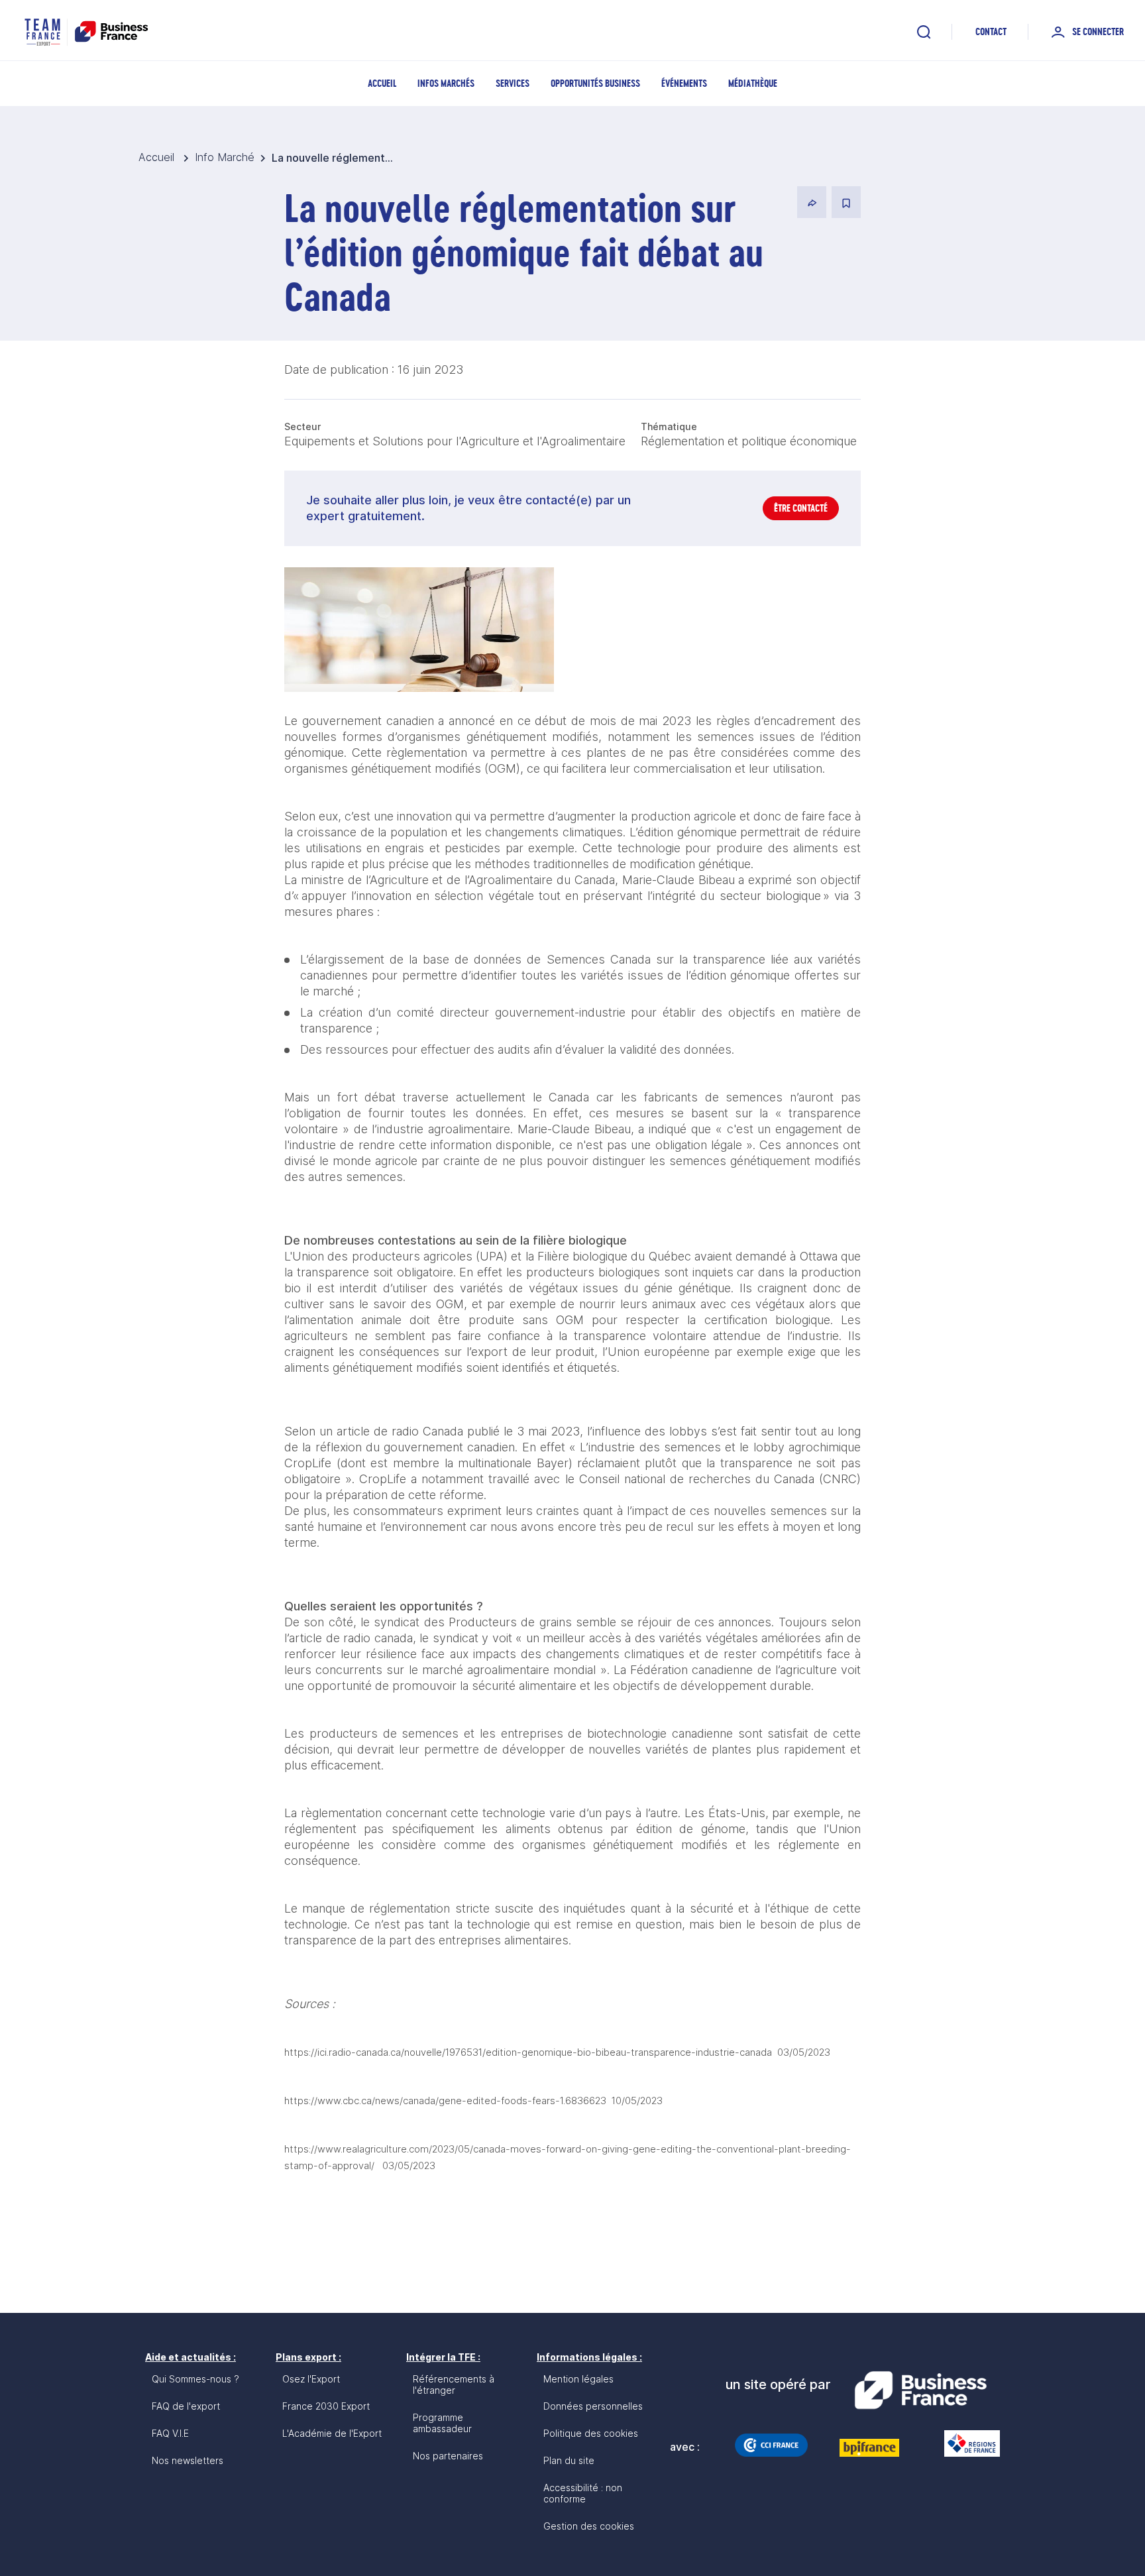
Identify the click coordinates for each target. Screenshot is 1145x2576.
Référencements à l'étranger (454, 2384)
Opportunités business (595, 83)
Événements (684, 83)
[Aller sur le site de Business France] (920, 2390)
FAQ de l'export (186, 2406)
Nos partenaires (448, 2456)
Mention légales (578, 2379)
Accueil (382, 83)
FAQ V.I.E (170, 2433)
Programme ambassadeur (442, 2423)
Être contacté (801, 508)
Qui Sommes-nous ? (195, 2379)
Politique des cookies (591, 2433)
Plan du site (569, 2460)
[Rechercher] (924, 32)
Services (513, 83)
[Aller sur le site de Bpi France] (869, 2447)
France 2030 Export (326, 2406)
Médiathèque (753, 83)
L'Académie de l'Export (332, 2433)
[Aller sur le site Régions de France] (965, 2443)
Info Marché (225, 157)
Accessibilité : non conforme (583, 2493)
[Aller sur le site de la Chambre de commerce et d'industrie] (771, 2445)
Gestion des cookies (589, 2526)
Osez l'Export (311, 2379)
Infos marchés (446, 83)
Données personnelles (593, 2406)
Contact (991, 31)
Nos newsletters (188, 2460)
